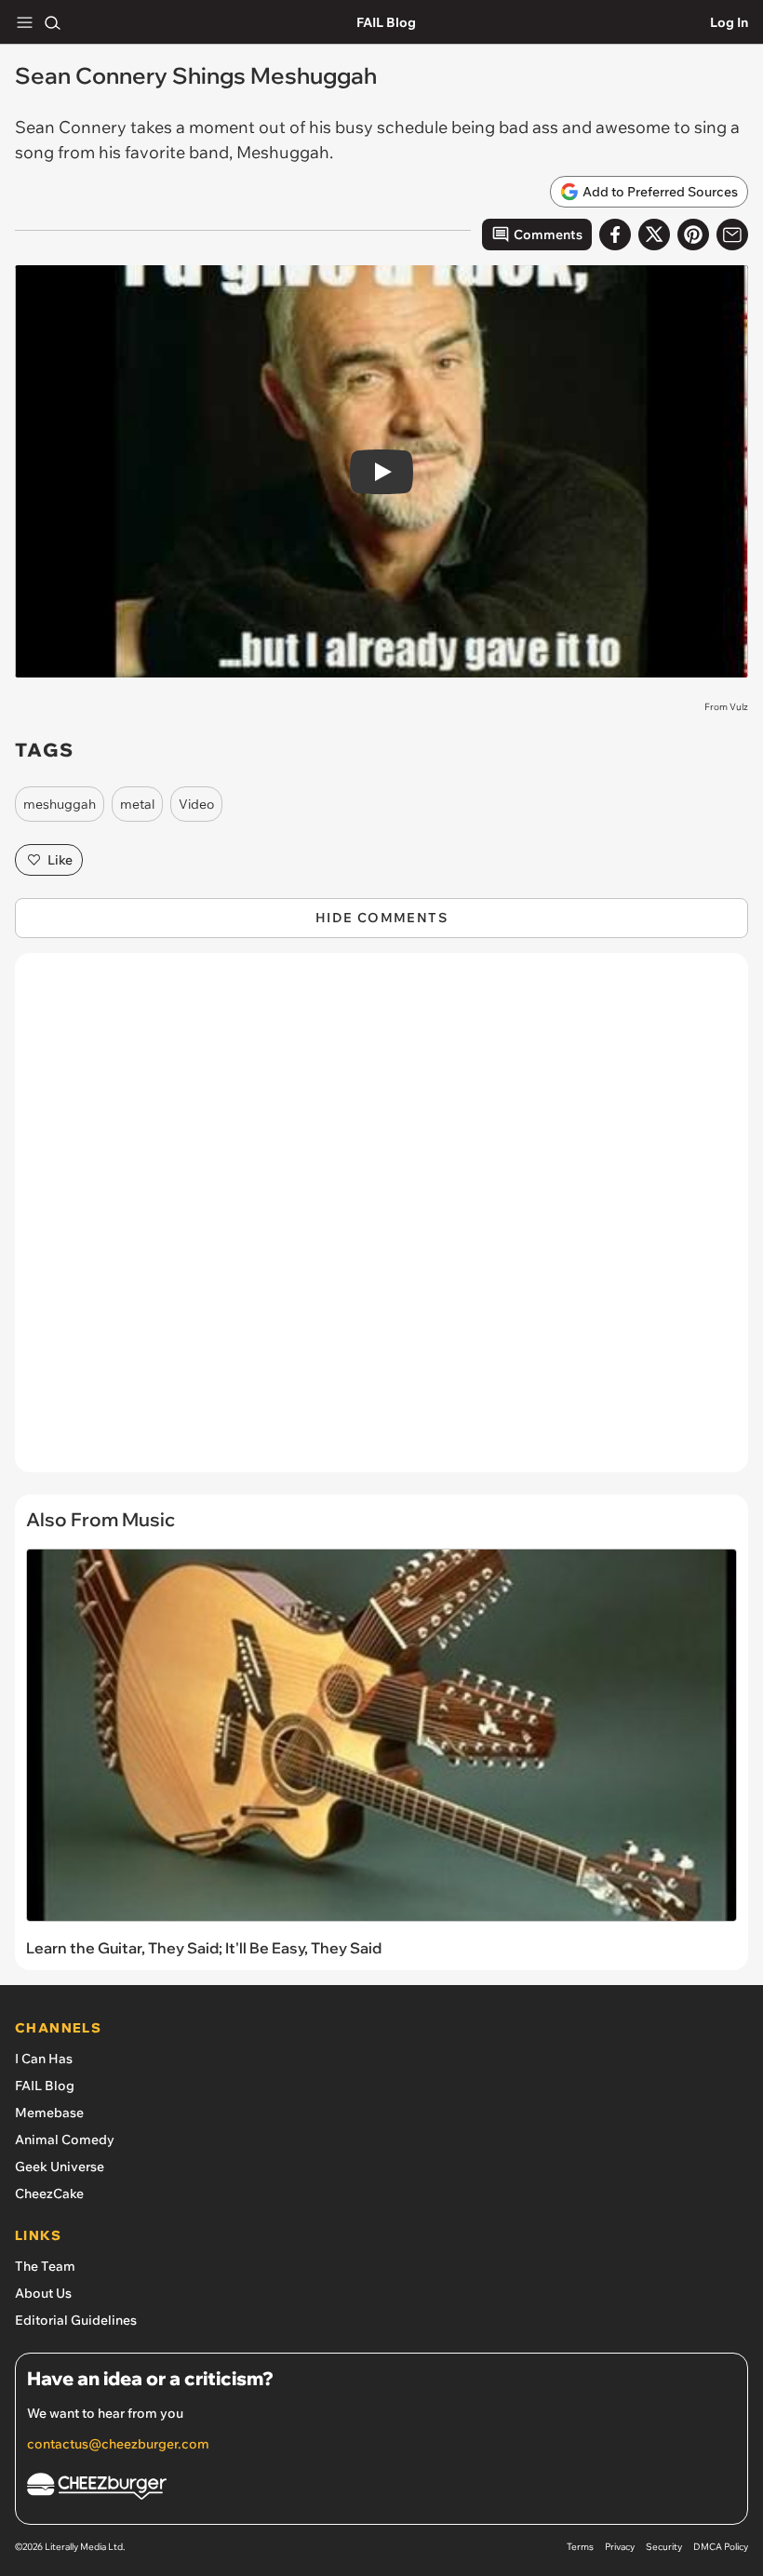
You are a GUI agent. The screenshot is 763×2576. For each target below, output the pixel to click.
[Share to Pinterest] (693, 235)
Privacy (620, 2547)
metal (137, 804)
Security (664, 2547)
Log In (729, 22)
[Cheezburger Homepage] (381, 2489)
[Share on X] (654, 235)
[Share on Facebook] (615, 235)
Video (196, 804)
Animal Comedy (65, 2140)
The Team (45, 2266)
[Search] (52, 22)
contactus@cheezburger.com (118, 2444)
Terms (580, 2547)
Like (60, 860)
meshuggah (60, 804)
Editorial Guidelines (76, 2320)
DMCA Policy (721, 2547)
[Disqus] (381, 1222)
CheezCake (49, 2194)
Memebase (49, 2113)
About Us (43, 2293)
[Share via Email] (732, 235)
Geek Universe (60, 2167)
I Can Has (44, 2059)
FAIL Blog (386, 22)
